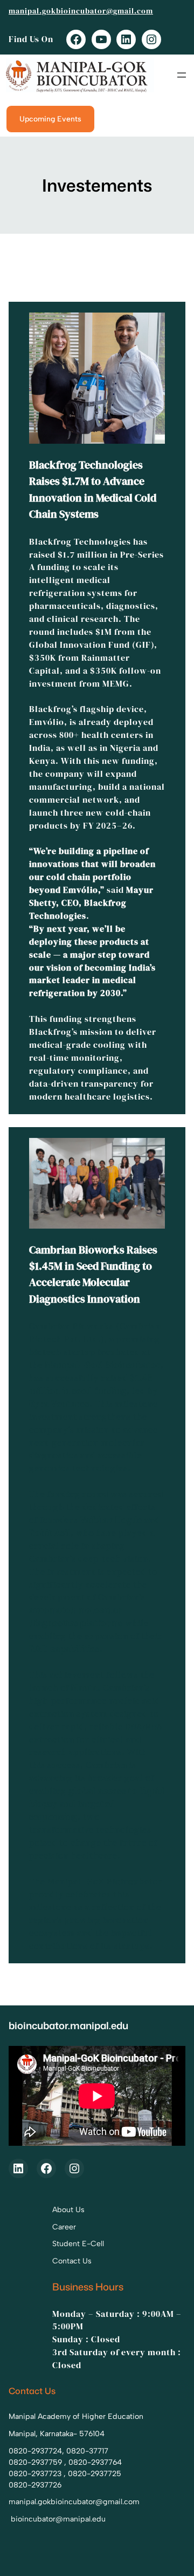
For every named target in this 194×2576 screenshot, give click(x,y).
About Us (68, 2210)
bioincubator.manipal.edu (68, 2025)
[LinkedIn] (126, 39)
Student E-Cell (78, 2244)
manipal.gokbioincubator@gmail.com (81, 11)
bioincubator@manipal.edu (58, 2519)
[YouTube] (101, 39)
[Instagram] (151, 39)
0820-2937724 (35, 2451)
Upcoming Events (50, 119)
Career (64, 2227)
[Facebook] (76, 39)
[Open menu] (182, 75)
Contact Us (72, 2261)
